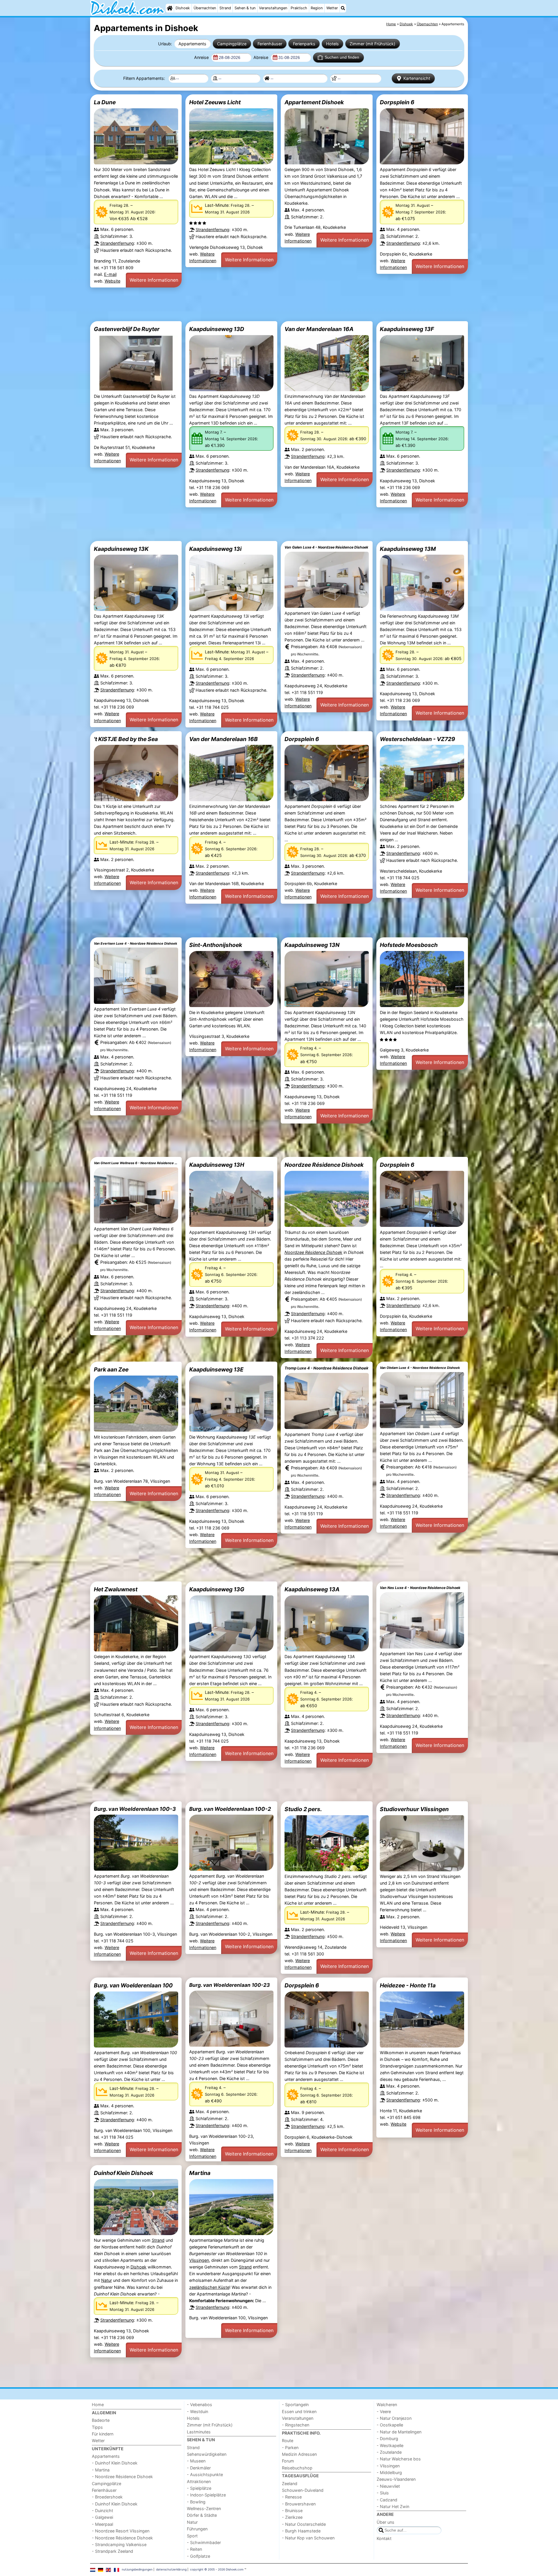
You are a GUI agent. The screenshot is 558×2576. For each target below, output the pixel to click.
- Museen (196, 2461)
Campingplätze (232, 44)
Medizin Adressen (299, 2454)
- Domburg (387, 2439)
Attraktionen (199, 2481)
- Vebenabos (200, 2405)
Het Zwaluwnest (116, 1589)
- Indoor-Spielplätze (206, 2495)
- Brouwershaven (299, 2504)
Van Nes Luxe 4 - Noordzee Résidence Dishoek (420, 1588)
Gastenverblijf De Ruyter (127, 329)
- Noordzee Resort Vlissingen (121, 2531)
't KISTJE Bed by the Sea (126, 739)
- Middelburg (389, 2472)
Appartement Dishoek (314, 102)
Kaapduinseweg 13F (407, 329)
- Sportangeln (295, 2405)
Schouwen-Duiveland (303, 2490)
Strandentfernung (117, 243)
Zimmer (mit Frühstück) (372, 44)
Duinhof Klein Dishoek (124, 2173)
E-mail (110, 274)
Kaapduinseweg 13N (312, 945)
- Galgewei (102, 2517)
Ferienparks (304, 44)
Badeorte (101, 2420)
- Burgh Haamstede (301, 2531)
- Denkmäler (199, 2468)
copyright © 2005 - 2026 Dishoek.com (217, 2569)
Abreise (261, 57)
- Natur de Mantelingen (399, 2432)
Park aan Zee (111, 1369)
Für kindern (103, 2434)
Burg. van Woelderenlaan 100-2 (230, 1809)
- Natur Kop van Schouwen (308, 2538)
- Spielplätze (199, 2488)
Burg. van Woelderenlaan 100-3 (135, 1809)
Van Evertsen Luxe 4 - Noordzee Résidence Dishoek (136, 943)
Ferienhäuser (270, 44)
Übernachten (205, 8)
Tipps (97, 2427)
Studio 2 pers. (303, 1809)
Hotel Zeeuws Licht (215, 102)
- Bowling (196, 2502)
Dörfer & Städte (202, 2515)
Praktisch (299, 8)
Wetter (332, 8)
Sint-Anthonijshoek (216, 945)
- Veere (384, 2411)
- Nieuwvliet (388, 2486)
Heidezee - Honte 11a (408, 1985)
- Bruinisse (292, 2511)
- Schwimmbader (204, 2542)
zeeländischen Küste (209, 2287)
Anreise (202, 57)
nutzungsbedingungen (137, 2569)
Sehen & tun (245, 8)
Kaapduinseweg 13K (121, 549)
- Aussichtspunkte (205, 2475)
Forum (288, 2461)
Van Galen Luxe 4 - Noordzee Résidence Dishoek (326, 547)
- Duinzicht (102, 2511)
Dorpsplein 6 (397, 102)
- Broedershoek (107, 2497)
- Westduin (197, 2411)
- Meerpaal (102, 2524)
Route (288, 2441)
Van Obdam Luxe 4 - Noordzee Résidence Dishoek (420, 1368)
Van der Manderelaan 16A (319, 329)
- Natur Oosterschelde (304, 2524)
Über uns (386, 2522)
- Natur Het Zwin (393, 2506)
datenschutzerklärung (171, 2569)
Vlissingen (199, 2260)
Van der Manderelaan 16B (223, 739)
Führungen (197, 2529)
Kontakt (384, 2538)
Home (98, 2405)
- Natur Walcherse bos (399, 2459)
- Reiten (194, 2549)
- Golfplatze (198, 2556)
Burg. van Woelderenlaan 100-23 (229, 1985)
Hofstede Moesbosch (409, 945)
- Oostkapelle (390, 2425)
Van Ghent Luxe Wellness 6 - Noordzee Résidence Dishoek (136, 1163)
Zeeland (290, 2484)
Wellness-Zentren (204, 2508)
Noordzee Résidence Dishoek (324, 1165)
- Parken (290, 2448)
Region (317, 8)
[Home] (170, 8)
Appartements (192, 44)
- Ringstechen (296, 2425)
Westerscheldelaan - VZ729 (417, 739)
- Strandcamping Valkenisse (119, 2544)
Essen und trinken (299, 2411)
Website (112, 281)
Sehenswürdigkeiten (207, 2454)
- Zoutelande (389, 2452)
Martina (200, 2173)
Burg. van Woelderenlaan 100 (133, 1985)
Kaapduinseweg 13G (217, 1589)
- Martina (101, 2470)
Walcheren (387, 2405)
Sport (192, 2536)
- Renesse (292, 2497)
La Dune (105, 102)
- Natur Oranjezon (394, 2418)
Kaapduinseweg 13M (408, 549)
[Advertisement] (264, 304)
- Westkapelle (390, 2445)
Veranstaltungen (273, 8)
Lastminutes (199, 2432)
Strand (225, 8)
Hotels (332, 44)
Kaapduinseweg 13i (215, 549)
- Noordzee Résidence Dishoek (122, 2477)
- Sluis (383, 2493)
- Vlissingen (388, 2466)
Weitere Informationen (154, 280)
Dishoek (183, 8)
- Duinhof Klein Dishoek (115, 2463)
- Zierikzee (292, 2517)
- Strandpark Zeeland (112, 2551)
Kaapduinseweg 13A (312, 1589)
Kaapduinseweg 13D (217, 329)
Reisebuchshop (297, 2468)
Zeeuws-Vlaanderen (396, 2479)
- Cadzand (387, 2500)
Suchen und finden (342, 57)
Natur (107, 2280)
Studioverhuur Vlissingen (414, 1809)
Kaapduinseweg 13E (216, 1369)
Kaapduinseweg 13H (217, 1165)
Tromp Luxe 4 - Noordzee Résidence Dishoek (327, 1368)
